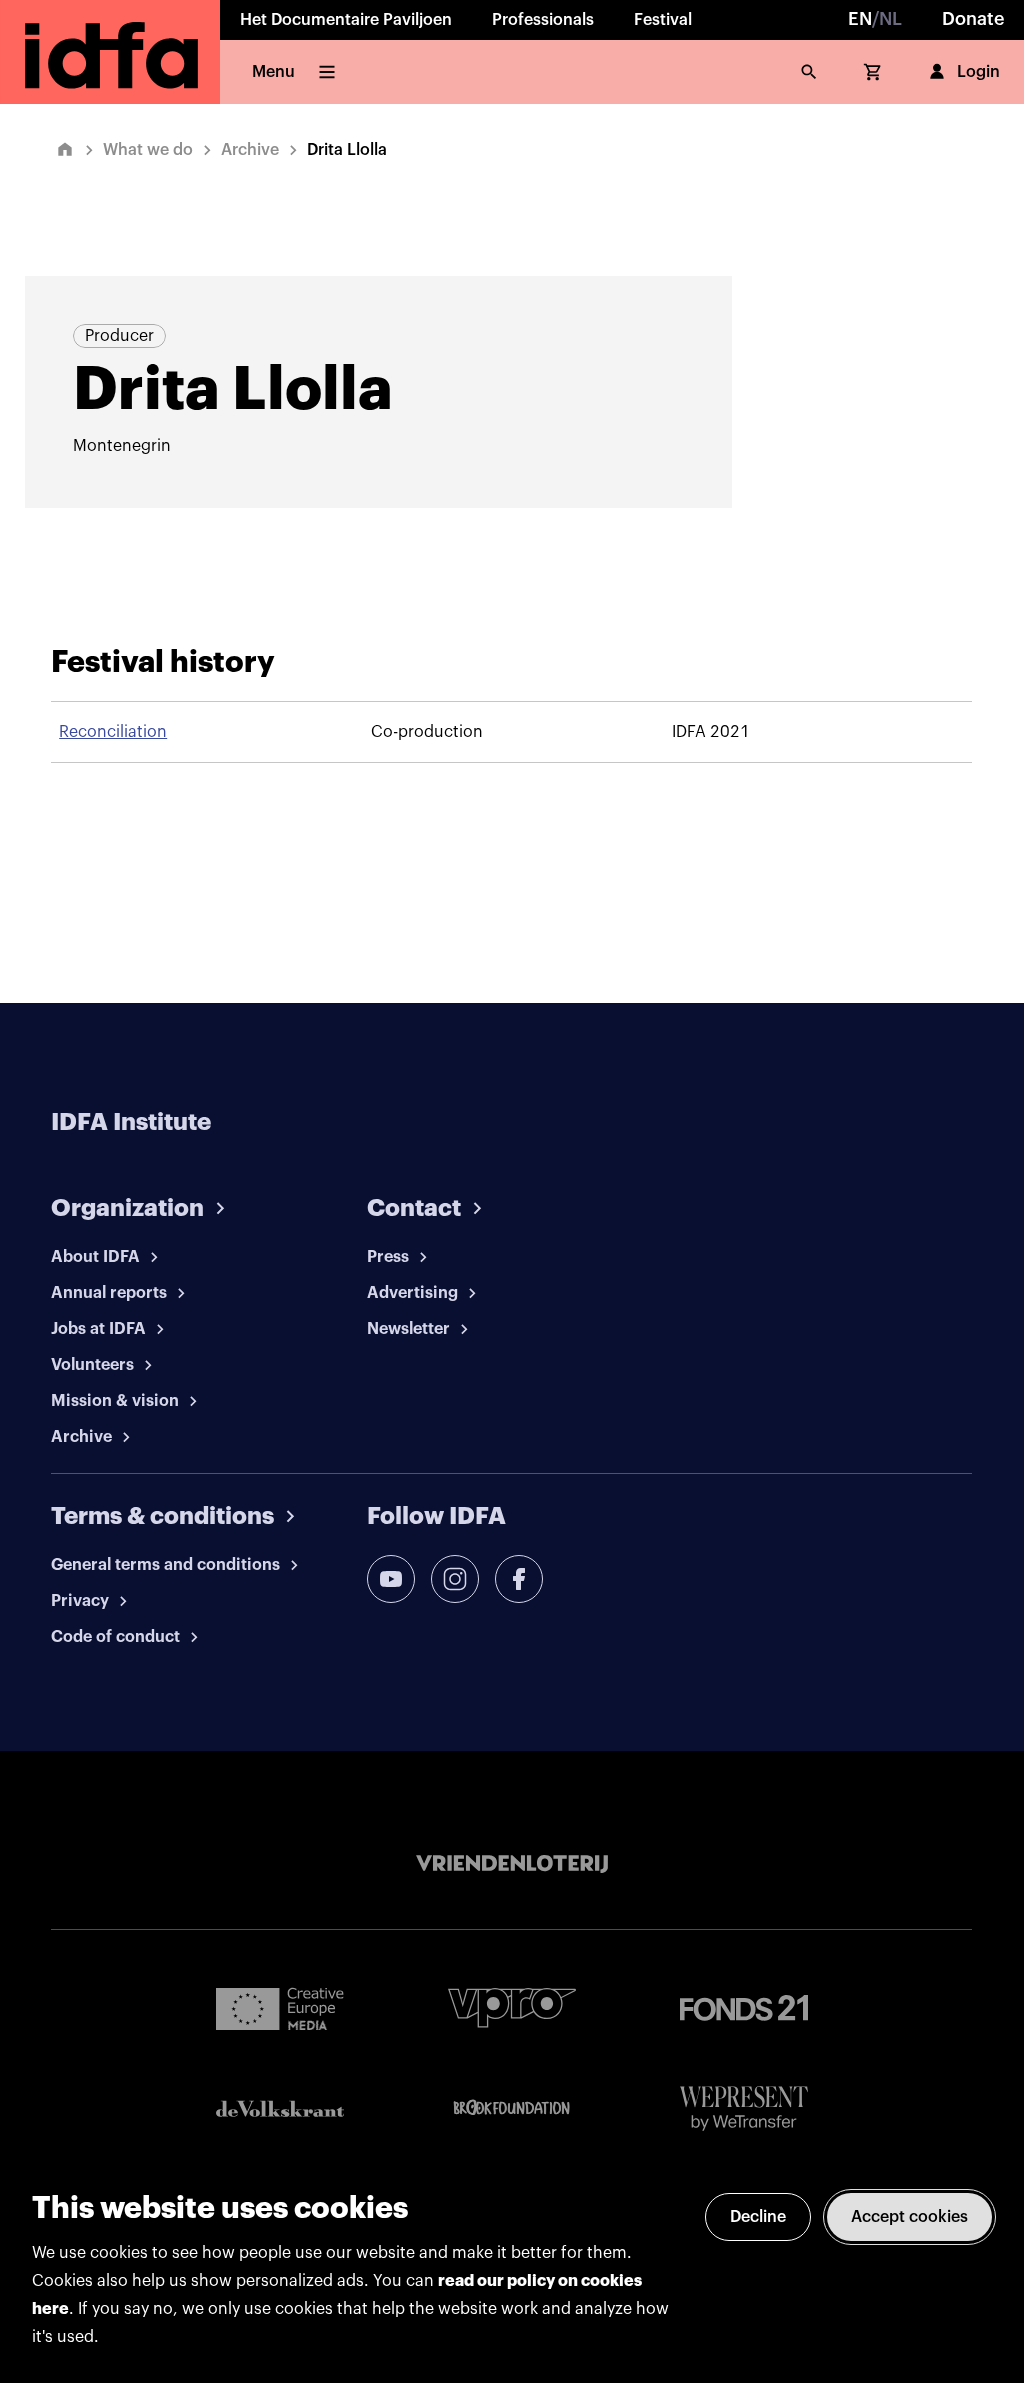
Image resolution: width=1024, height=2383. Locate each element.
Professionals (543, 20)
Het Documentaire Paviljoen (346, 20)
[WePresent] (744, 2108)
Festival (663, 20)
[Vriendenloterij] (512, 1864)
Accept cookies (909, 2217)
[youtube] (391, 1579)
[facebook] (519, 1579)
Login (978, 72)
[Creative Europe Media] (280, 2008)
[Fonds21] (744, 2008)
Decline (758, 2217)
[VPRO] (512, 2007)
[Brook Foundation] (512, 2108)
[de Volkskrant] (280, 2108)
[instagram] (455, 1579)
